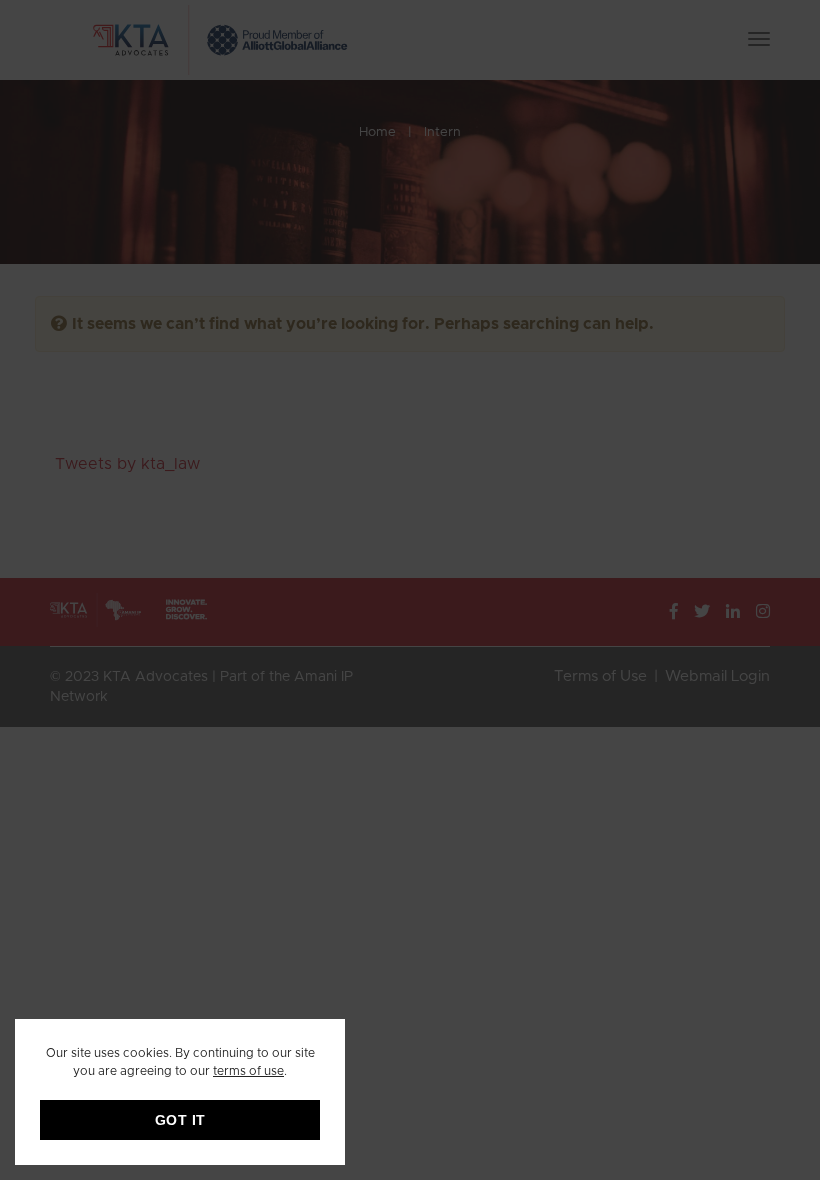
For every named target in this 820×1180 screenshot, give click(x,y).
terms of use (248, 1071)
